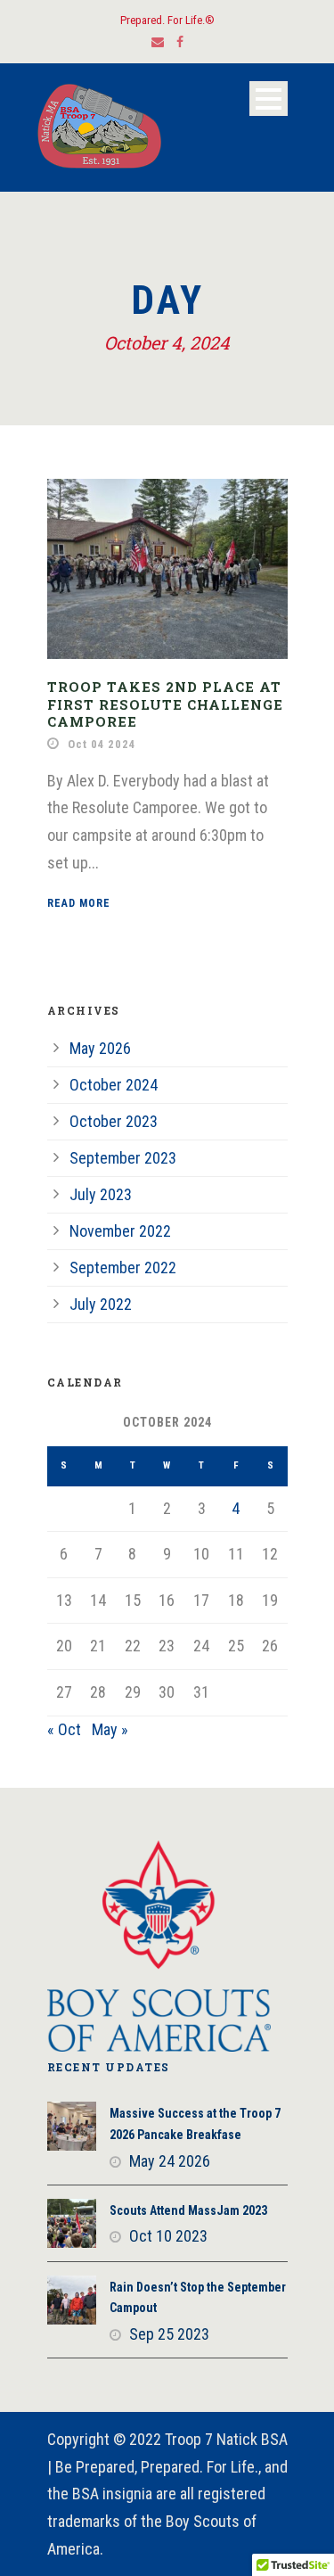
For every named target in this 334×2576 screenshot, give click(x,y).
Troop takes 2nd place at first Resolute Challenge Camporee (165, 704)
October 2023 (114, 1121)
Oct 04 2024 (102, 744)
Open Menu (269, 99)
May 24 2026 (170, 2161)
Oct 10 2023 (168, 2236)
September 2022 (123, 1267)
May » (110, 1729)
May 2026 (100, 1048)
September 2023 (123, 1158)
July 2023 (101, 1194)
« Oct (64, 1729)
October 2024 (114, 1085)
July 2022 (101, 1304)
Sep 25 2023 (169, 2334)
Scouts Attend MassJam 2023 (188, 2210)
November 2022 (120, 1231)
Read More (79, 903)
